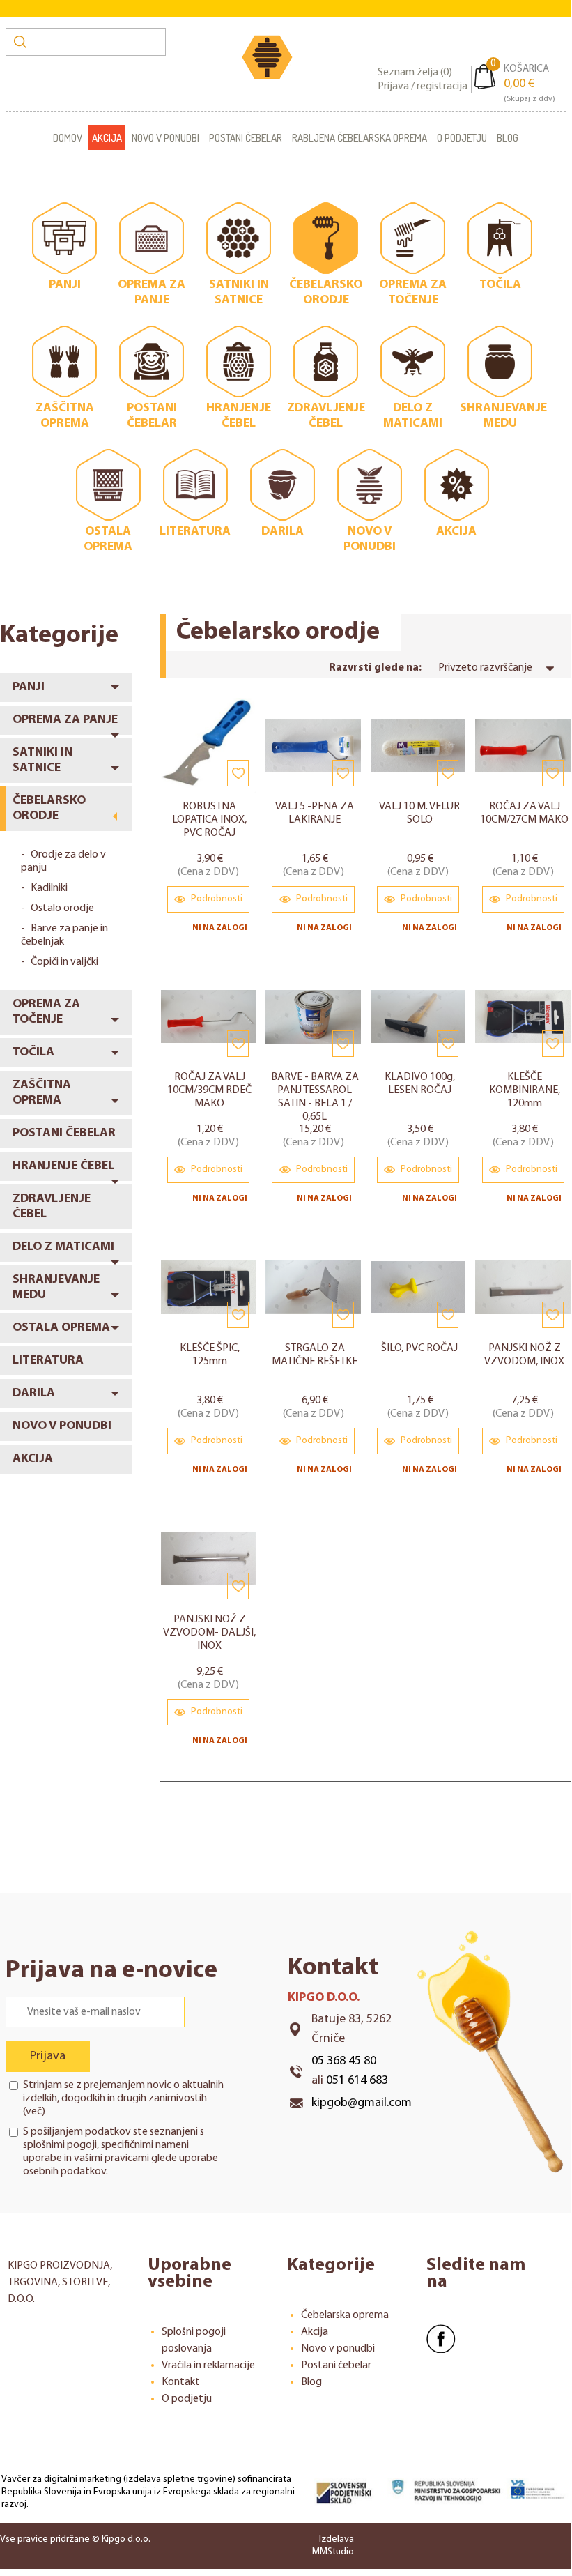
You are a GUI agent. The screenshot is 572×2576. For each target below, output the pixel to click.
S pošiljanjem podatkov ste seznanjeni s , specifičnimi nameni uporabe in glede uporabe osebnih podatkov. (121, 2152)
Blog (508, 138)
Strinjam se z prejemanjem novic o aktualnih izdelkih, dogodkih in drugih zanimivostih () (123, 2098)
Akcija (107, 138)
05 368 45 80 (344, 2061)
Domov (68, 138)
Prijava (48, 2057)
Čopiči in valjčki (64, 962)
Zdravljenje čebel (52, 1207)
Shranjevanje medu (56, 1288)
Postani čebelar (246, 138)
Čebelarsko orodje (49, 809)
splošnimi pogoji (60, 2145)
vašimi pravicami (111, 2158)
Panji (29, 687)
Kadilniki (49, 888)
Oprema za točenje (46, 1012)
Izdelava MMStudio (333, 2546)
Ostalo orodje (62, 908)
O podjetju (462, 138)
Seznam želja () (415, 73)
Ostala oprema (61, 1328)
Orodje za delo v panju (63, 861)
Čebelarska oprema (345, 2315)
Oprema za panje (65, 720)
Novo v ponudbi (165, 138)
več (34, 2112)
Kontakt (181, 2382)
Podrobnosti (216, 899)
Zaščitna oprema (42, 1093)
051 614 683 (357, 2081)
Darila (34, 1394)
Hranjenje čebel (63, 1166)
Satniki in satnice (42, 761)
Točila (33, 1053)
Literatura (48, 1361)
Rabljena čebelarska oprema (360, 138)
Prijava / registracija (423, 86)
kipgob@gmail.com (362, 2103)
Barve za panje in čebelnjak (64, 935)
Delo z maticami (63, 1247)
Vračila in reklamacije (208, 2365)
